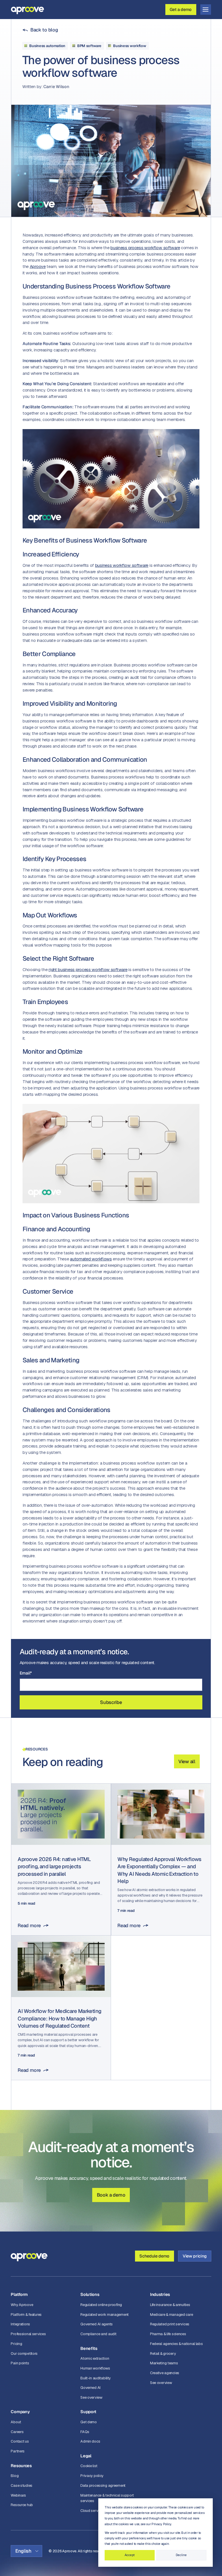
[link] (40, 30)
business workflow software (122, 565)
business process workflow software (145, 248)
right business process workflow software (88, 970)
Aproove (38, 266)
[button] (206, 10)
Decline (181, 2555)
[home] (27, 9)
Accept (130, 2555)
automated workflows (91, 1259)
